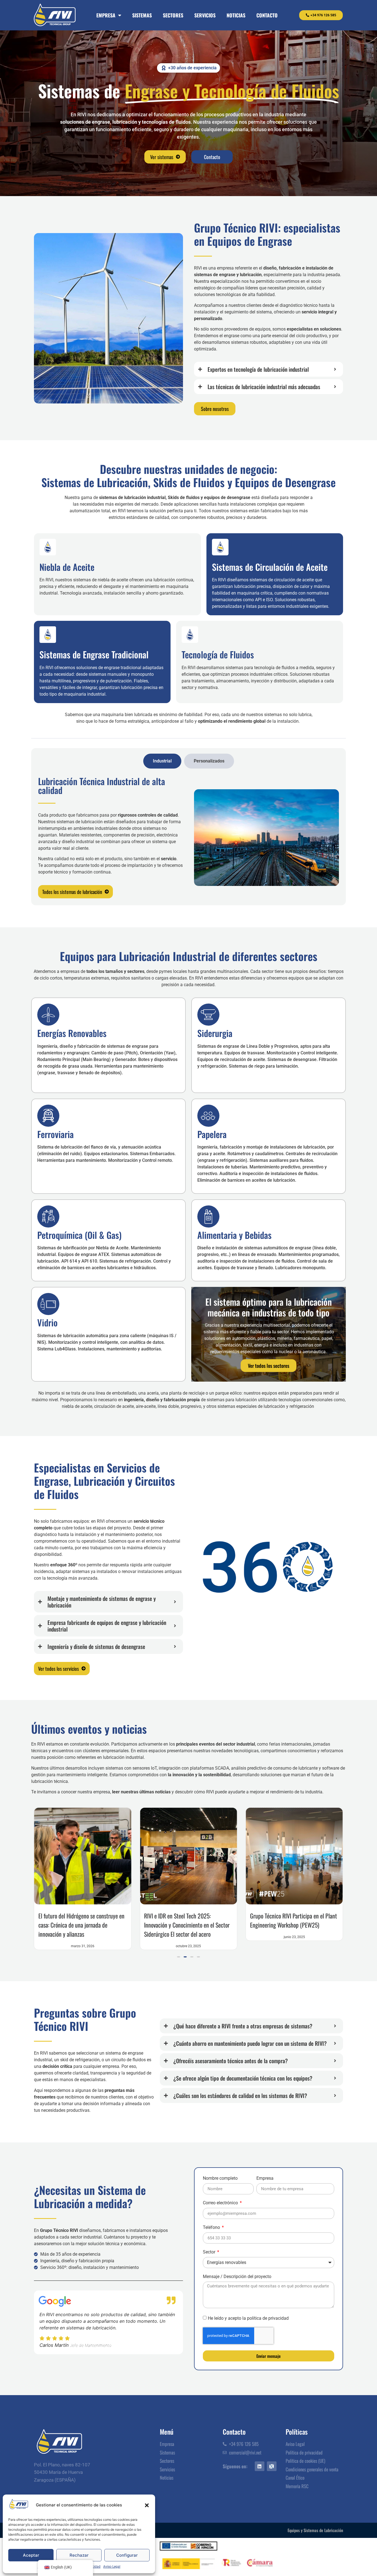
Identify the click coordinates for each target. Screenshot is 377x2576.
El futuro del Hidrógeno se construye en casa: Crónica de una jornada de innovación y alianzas (314, 1925)
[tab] (162, 761)
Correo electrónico (221, 2203)
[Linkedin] (260, 2466)
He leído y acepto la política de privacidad (248, 2318)
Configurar (127, 2555)
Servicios (205, 15)
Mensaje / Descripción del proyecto (237, 2277)
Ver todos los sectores (269, 1366)
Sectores (173, 15)
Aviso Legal (112, 2567)
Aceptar (31, 2555)
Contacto (267, 15)
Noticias (236, 15)
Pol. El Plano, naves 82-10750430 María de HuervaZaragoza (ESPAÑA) (62, 2472)
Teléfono (212, 2228)
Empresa (106, 15)
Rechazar (79, 2555)
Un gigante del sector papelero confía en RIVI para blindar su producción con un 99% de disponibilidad (209, 1925)
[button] (147, 2505)
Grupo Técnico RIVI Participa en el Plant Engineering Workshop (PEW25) (103, 1920)
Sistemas (142, 15)
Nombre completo (220, 2178)
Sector (210, 2252)
